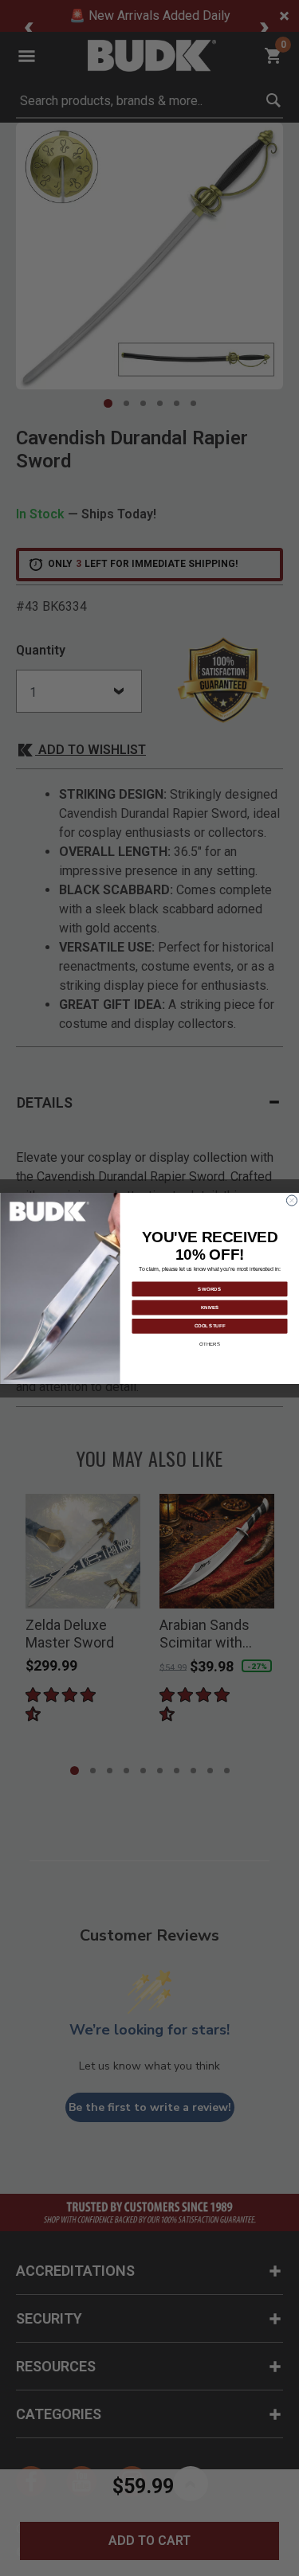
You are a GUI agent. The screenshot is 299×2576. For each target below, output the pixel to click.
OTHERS (210, 1343)
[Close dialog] (291, 1200)
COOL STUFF (209, 1325)
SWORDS (210, 1288)
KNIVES (209, 1307)
